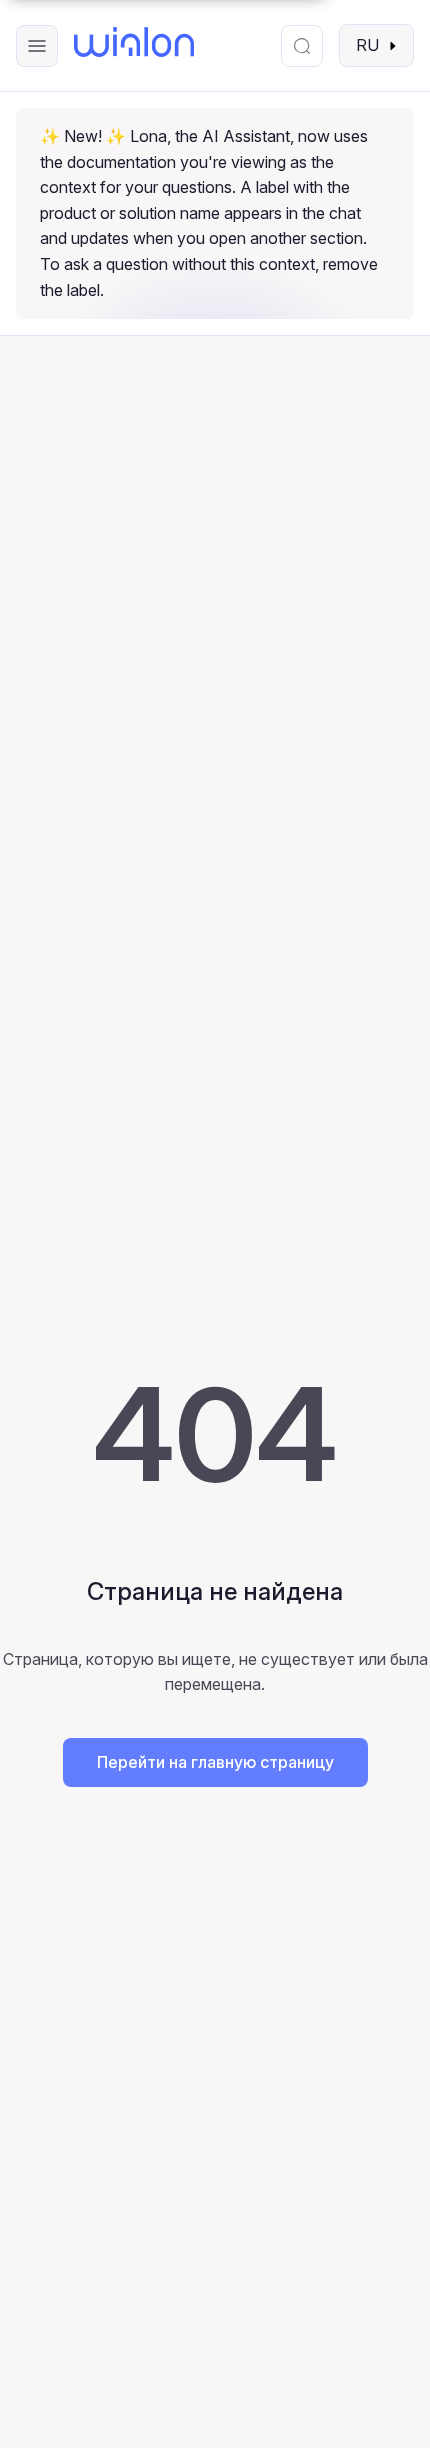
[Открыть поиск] (302, 46)
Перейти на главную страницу (215, 1762)
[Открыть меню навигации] (37, 46)
